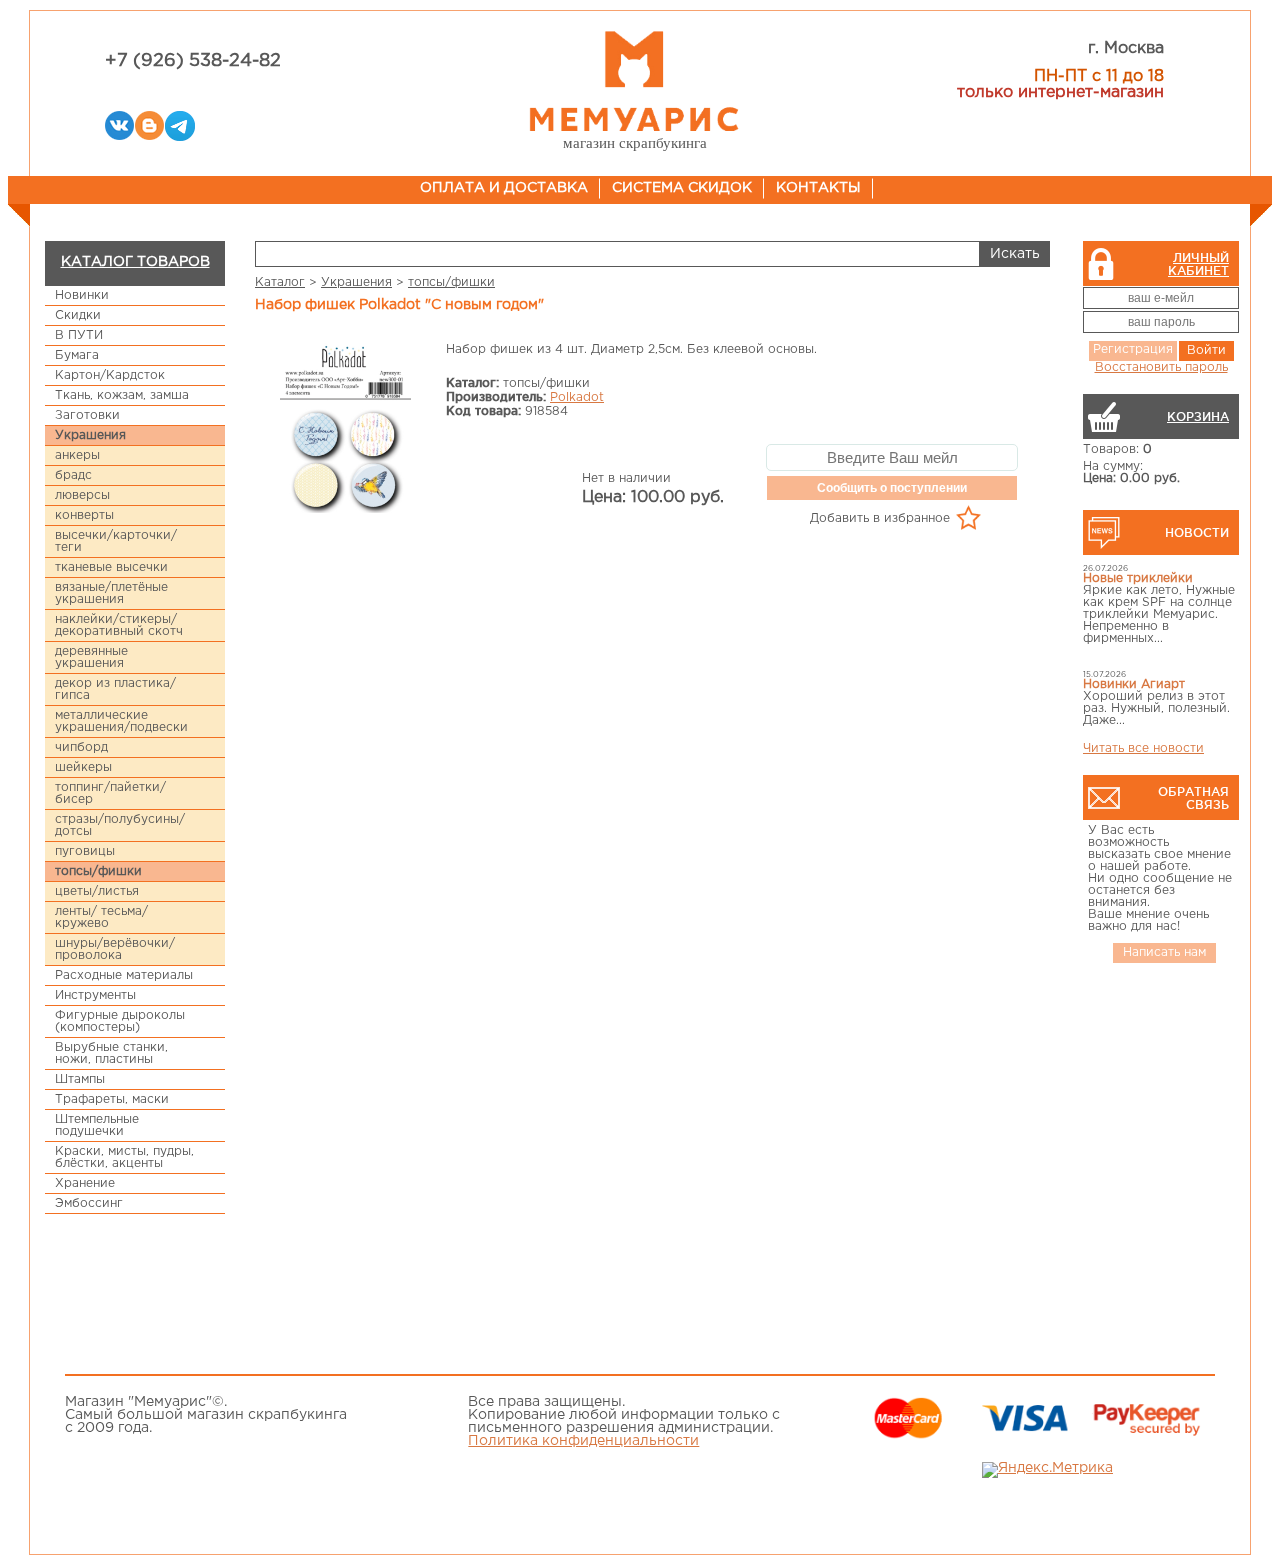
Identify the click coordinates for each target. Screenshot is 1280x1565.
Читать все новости (1143, 748)
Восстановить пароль (1161, 367)
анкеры (77, 455)
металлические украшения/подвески (121, 721)
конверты (84, 515)
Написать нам (1164, 952)
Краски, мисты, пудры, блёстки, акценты (124, 1157)
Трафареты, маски (112, 1099)
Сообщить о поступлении (892, 488)
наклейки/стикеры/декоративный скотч (119, 625)
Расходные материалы (124, 975)
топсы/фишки (98, 871)
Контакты (818, 188)
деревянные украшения (91, 657)
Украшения (90, 435)
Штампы (80, 1079)
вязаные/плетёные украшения (111, 593)
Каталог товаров (135, 262)
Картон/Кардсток (110, 375)
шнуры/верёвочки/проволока (115, 949)
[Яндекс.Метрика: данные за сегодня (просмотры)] (1047, 1470)
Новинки (82, 295)
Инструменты (95, 995)
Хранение (85, 1183)
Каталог (280, 282)
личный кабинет (1198, 264)
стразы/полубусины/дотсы (120, 825)
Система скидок (682, 188)
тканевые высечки (111, 567)
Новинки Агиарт (1134, 684)
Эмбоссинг (89, 1203)
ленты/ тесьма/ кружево (101, 917)
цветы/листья (97, 891)
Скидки (78, 315)
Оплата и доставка (504, 188)
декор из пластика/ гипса (115, 689)
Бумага (77, 355)
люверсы (82, 495)
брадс (73, 475)
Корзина (1198, 416)
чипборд (81, 747)
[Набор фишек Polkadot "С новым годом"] (345, 429)
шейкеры (83, 767)
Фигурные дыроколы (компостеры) (120, 1021)
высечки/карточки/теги (116, 541)
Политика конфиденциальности (583, 1441)
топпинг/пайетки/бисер (110, 793)
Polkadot (577, 397)
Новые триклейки (1138, 578)
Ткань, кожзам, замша (122, 395)
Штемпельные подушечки (97, 1125)
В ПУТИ (79, 335)
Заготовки (87, 415)
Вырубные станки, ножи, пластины (111, 1053)
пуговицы (85, 851)
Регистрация (1133, 349)
